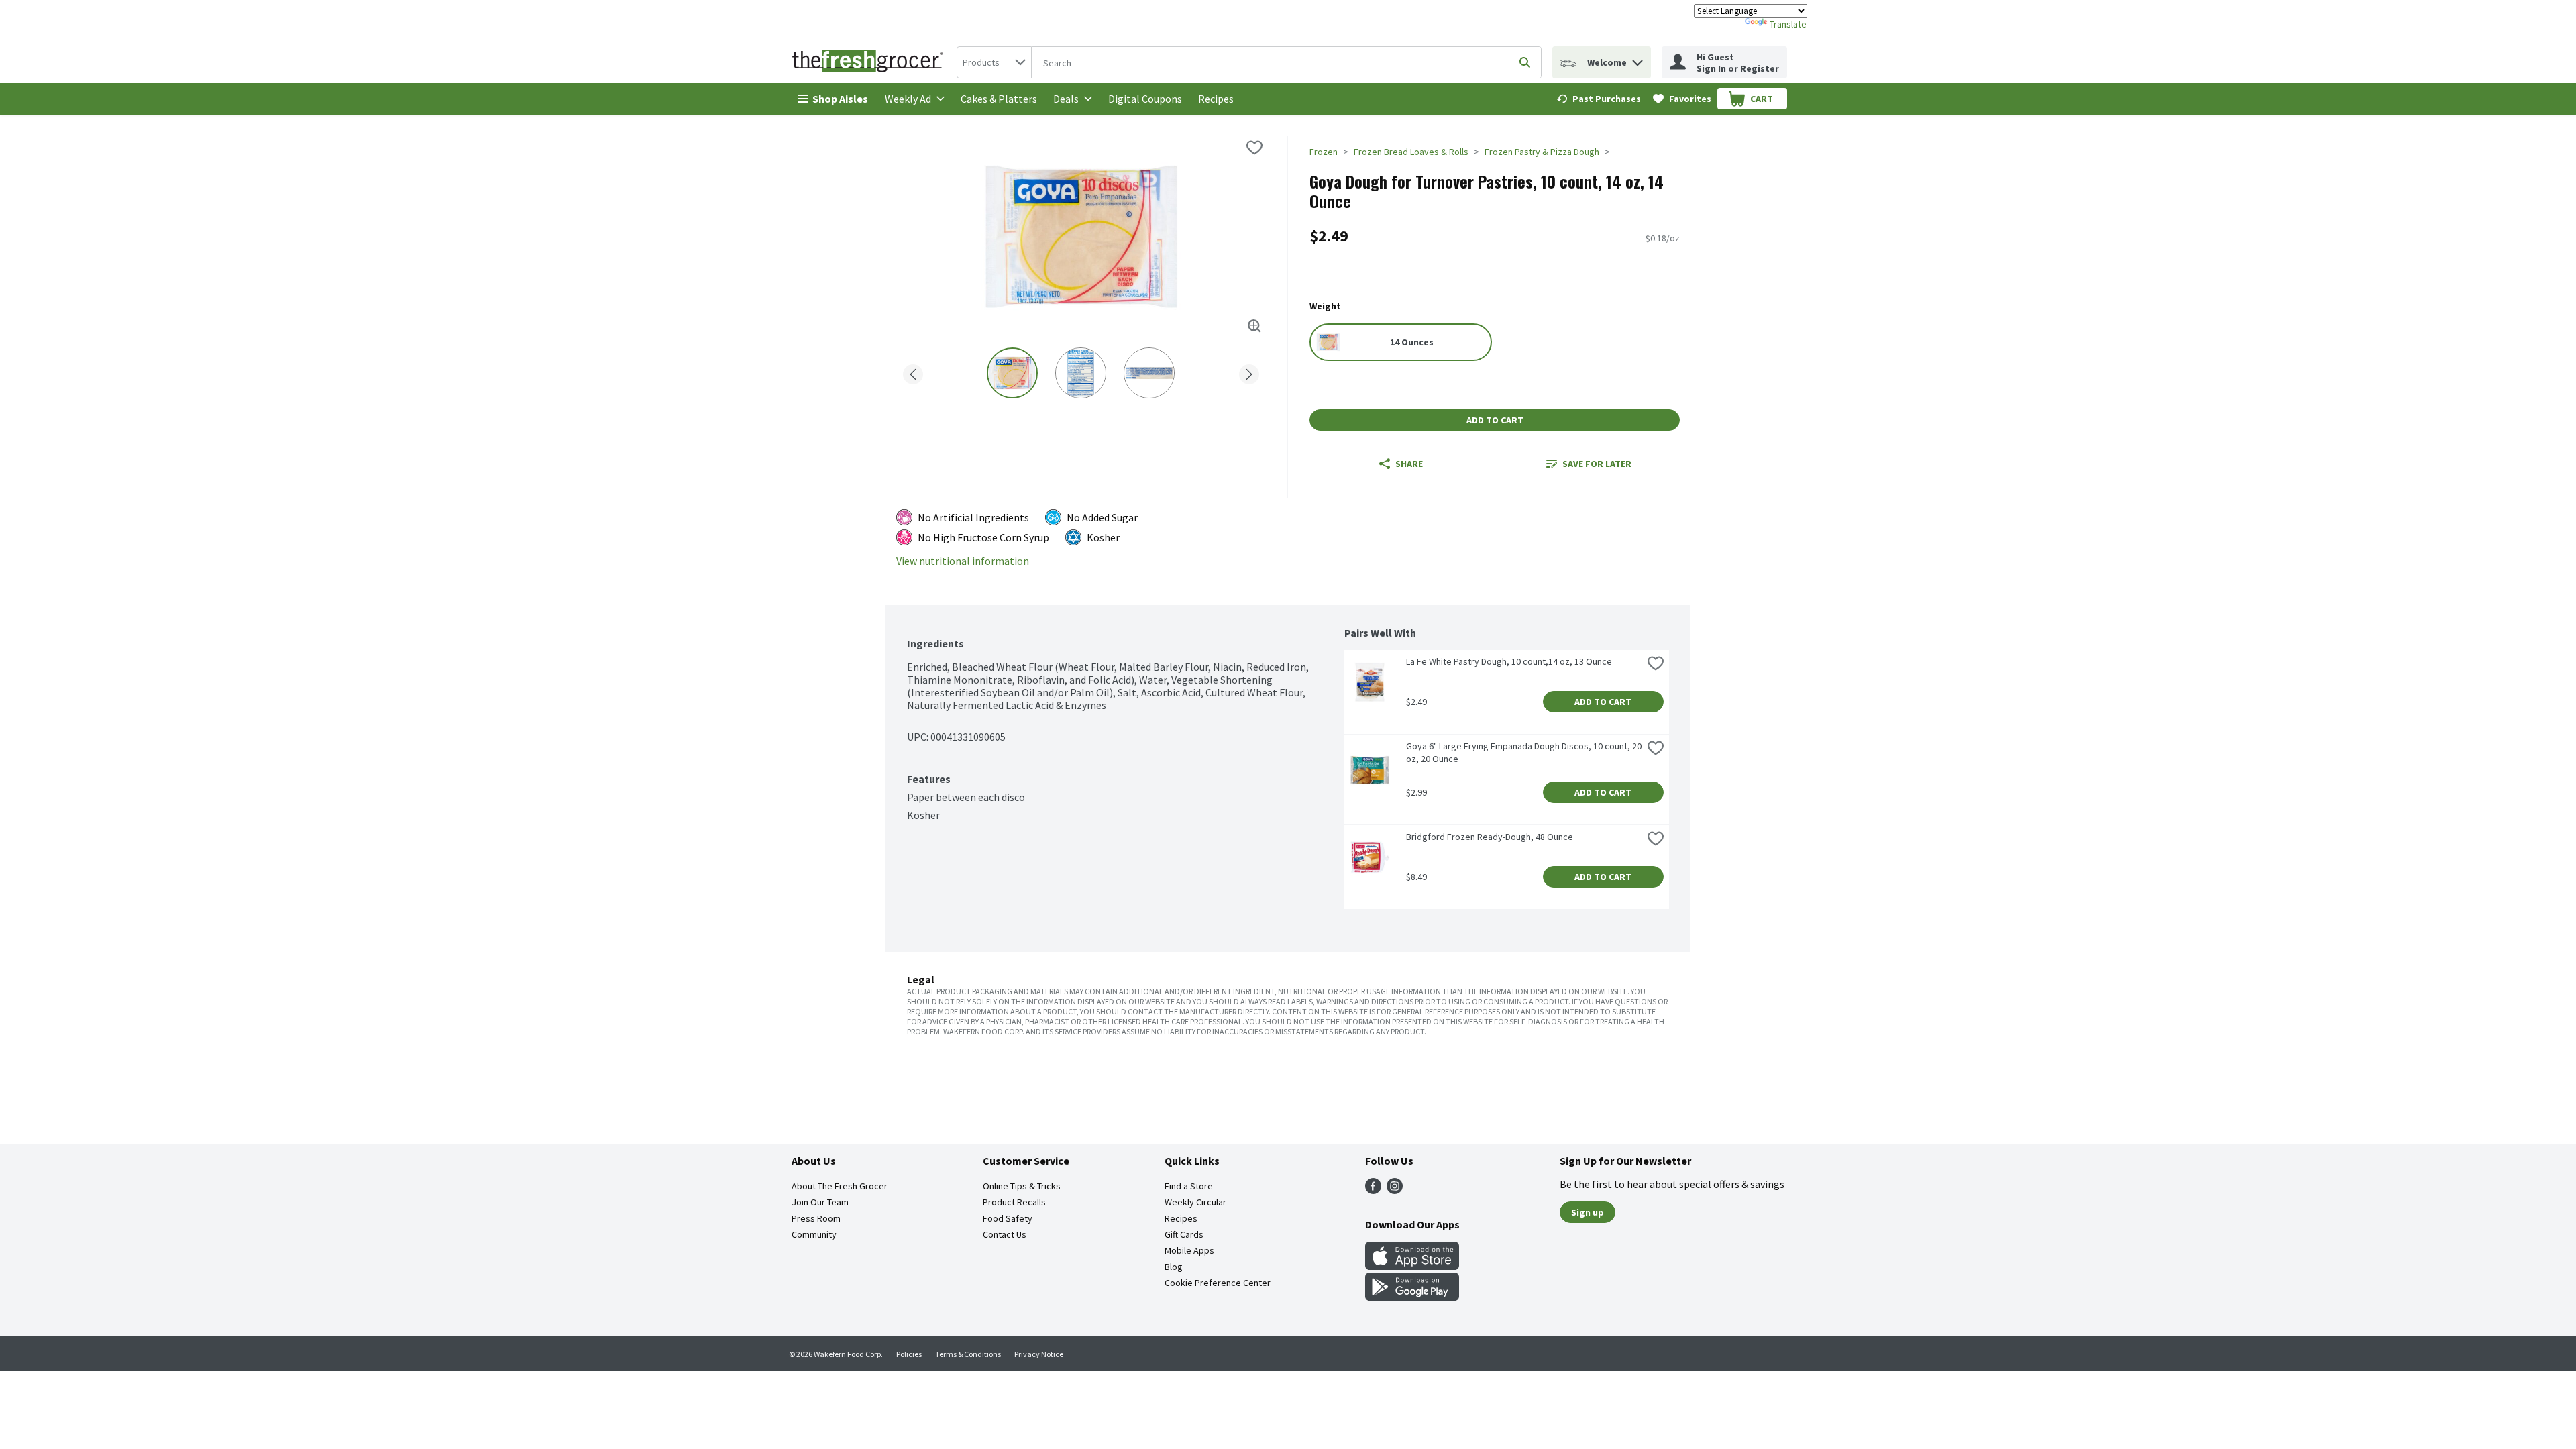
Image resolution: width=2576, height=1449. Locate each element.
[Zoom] (1254, 326)
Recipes (1216, 99)
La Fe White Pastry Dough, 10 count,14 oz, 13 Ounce (1509, 661)
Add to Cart (1495, 420)
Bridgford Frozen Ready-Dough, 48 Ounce (1490, 837)
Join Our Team (820, 1202)
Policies (909, 1354)
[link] (1599, 99)
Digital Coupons (1145, 99)
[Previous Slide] (913, 372)
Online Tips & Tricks (1022, 1186)
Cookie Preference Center (1218, 1283)
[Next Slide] (1249, 372)
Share (1409, 464)
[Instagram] (1395, 1190)
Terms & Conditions (968, 1354)
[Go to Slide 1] (1012, 373)
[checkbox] (1254, 148)
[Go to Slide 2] (1081, 373)
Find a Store (1189, 1186)
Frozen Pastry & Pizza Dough (1542, 152)
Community (814, 1234)
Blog (1174, 1267)
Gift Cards (1184, 1234)
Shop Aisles (840, 99)
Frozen (1324, 152)
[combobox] (994, 62)
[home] (870, 62)
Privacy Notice (1039, 1354)
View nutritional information (963, 561)
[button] (1638, 59)
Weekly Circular (1195, 1202)
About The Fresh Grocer (840, 1186)
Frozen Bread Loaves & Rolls (1411, 152)
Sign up (1588, 1212)
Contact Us (1005, 1234)
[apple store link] (1412, 1266)
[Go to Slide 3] (1149, 373)
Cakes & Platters (999, 99)
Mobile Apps (1189, 1250)
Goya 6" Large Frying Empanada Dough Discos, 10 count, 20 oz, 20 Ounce (1524, 752)
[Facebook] (1373, 1190)
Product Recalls (1014, 1202)
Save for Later (1597, 464)
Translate (1788, 24)
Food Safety (1008, 1218)
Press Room (816, 1218)
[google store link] (1412, 1297)
